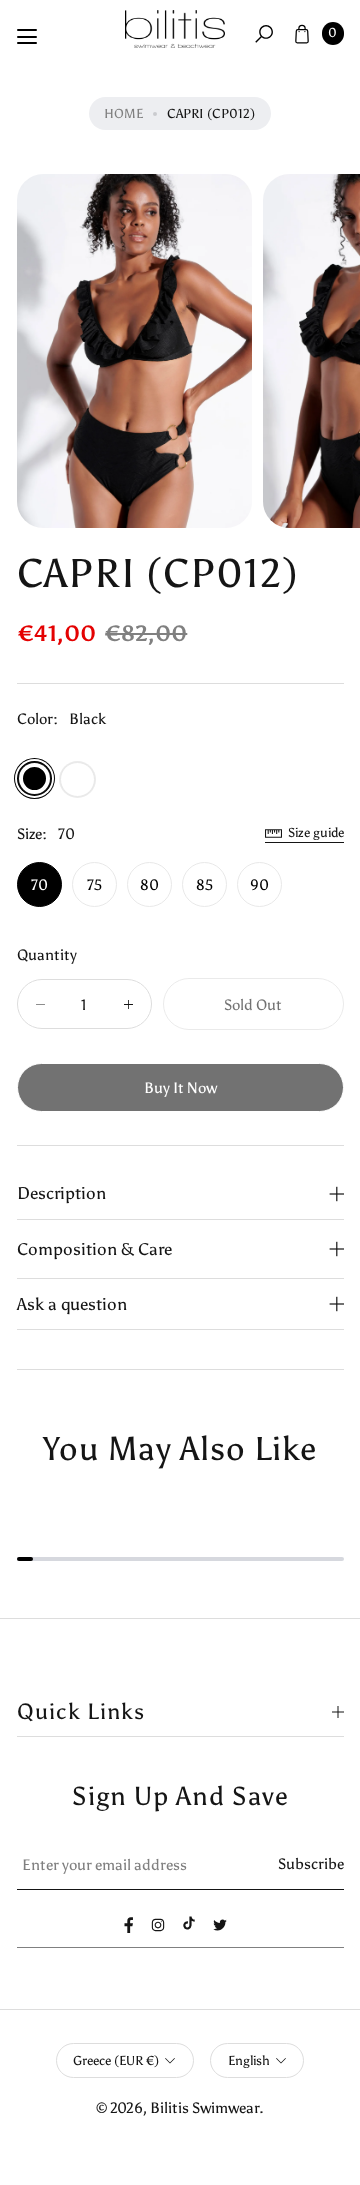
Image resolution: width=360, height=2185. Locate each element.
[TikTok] (189, 1923)
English (249, 2060)
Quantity (47, 954)
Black (34, 778)
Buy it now (180, 1087)
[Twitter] (220, 1925)
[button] (264, 33)
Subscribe (311, 1863)
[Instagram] (158, 1925)
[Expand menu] (27, 37)
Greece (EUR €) (116, 2060)
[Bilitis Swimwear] (175, 29)
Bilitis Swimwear (204, 2107)
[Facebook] (129, 1925)
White (77, 779)
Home (123, 113)
